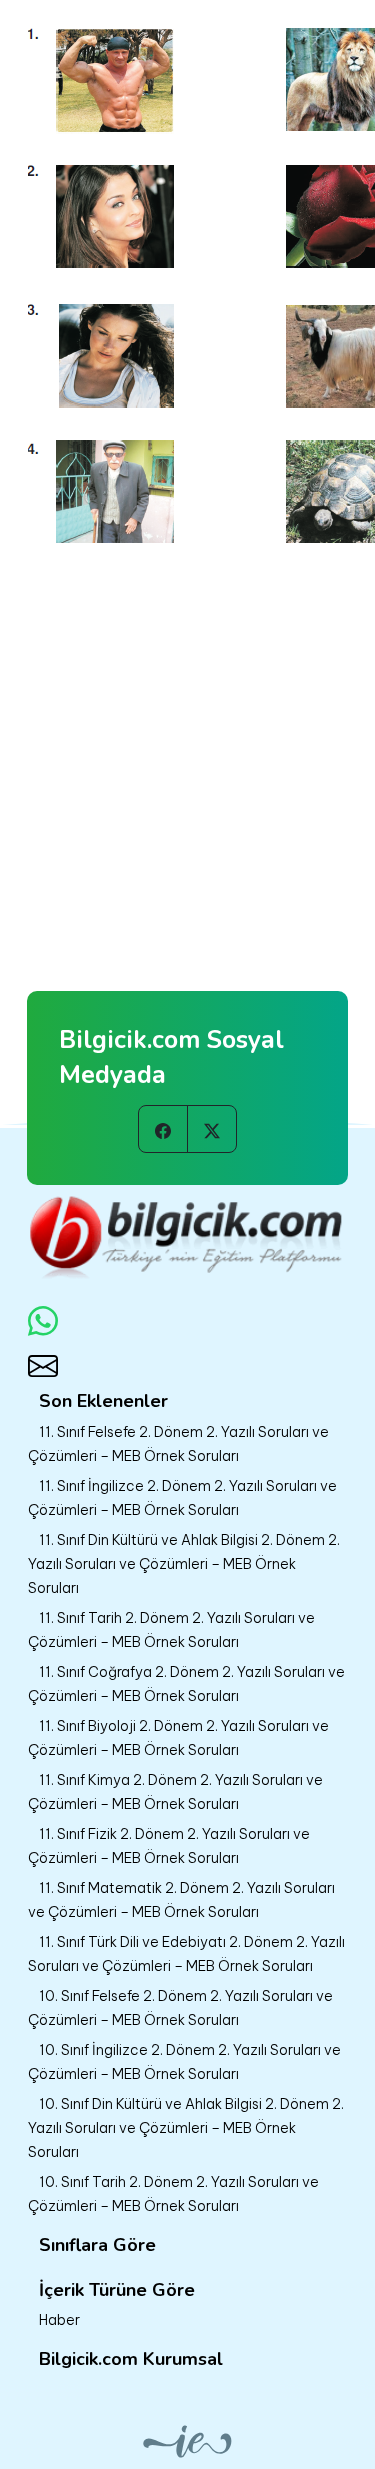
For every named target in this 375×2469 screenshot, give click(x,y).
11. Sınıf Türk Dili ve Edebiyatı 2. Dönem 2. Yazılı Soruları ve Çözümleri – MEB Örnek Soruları (186, 1954)
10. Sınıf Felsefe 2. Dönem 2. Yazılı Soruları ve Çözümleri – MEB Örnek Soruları (180, 2008)
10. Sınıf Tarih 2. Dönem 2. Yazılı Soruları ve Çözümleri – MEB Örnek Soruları (173, 2194)
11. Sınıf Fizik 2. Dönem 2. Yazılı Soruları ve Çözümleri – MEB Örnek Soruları (169, 1846)
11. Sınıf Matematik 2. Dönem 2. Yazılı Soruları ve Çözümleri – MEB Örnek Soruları (181, 1900)
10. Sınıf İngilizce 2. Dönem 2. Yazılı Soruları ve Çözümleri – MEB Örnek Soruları (184, 2062)
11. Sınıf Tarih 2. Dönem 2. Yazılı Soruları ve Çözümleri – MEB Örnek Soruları (171, 1630)
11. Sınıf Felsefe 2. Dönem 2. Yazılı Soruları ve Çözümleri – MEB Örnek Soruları (178, 1444)
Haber (59, 2320)
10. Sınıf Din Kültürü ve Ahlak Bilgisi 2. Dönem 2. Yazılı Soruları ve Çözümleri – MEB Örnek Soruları (186, 2128)
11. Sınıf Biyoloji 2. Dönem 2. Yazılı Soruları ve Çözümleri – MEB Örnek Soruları (178, 1738)
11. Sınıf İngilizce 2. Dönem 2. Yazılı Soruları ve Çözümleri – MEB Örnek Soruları (182, 1498)
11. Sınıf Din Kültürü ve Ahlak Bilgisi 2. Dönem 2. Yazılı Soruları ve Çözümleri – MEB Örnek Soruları (184, 1564)
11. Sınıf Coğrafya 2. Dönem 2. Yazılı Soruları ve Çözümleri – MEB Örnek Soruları (186, 1684)
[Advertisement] (187, 743)
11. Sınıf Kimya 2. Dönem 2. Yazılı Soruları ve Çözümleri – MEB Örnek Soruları (175, 1792)
